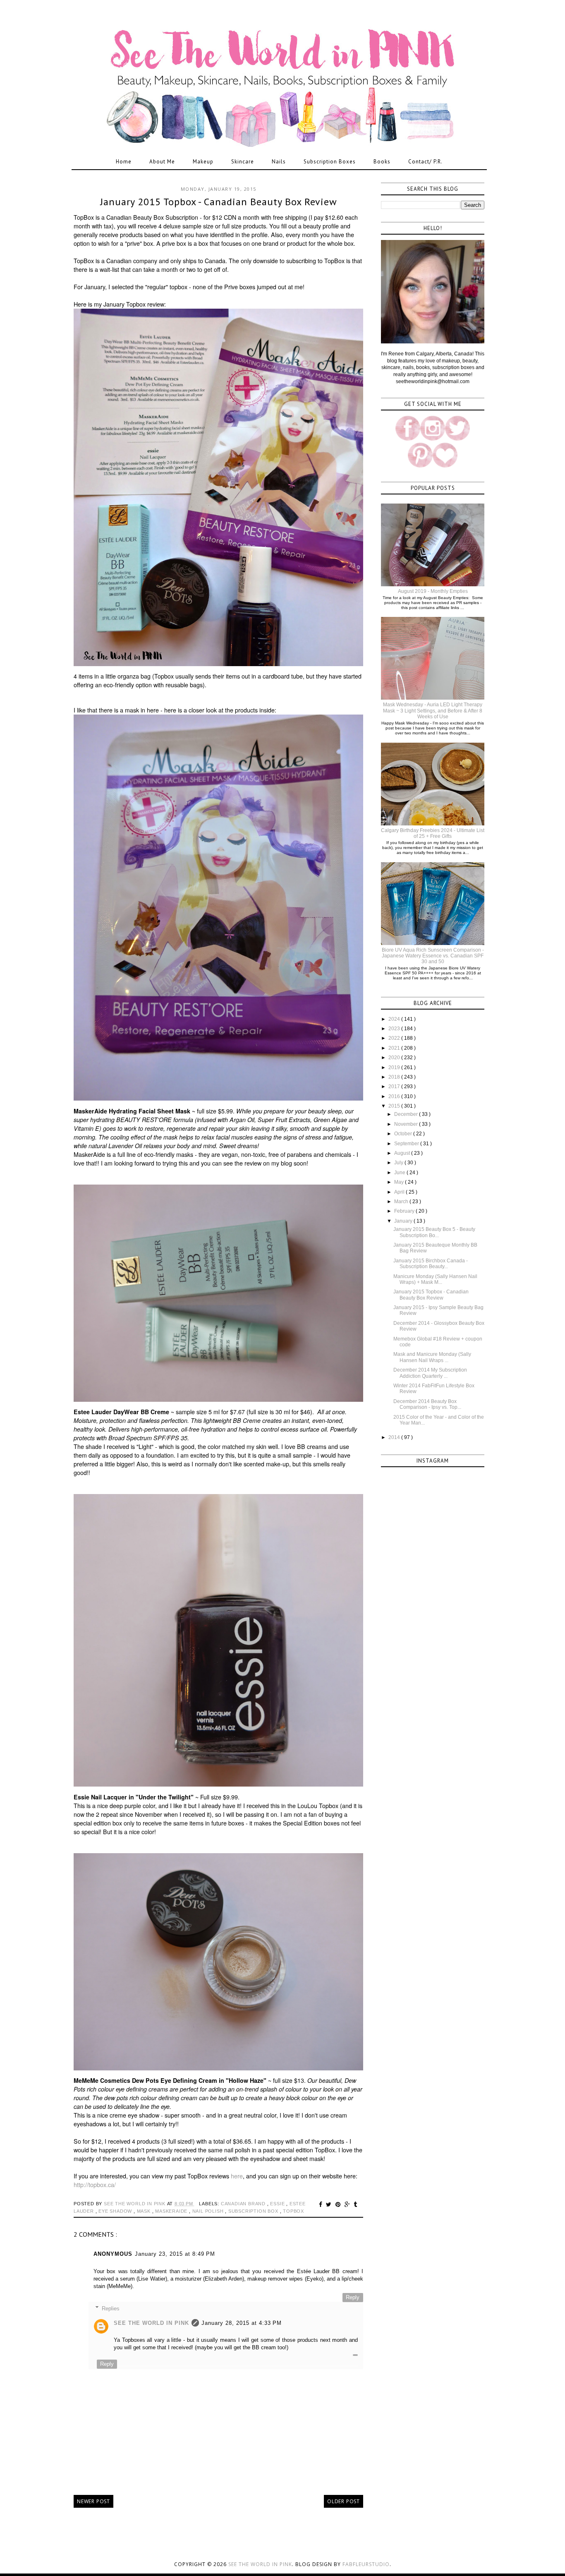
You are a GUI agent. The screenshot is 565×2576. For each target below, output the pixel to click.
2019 (395, 1067)
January (404, 1221)
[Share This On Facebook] (322, 2204)
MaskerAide (172, 2211)
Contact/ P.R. (425, 162)
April (400, 1192)
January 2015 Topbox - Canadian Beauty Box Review (431, 1295)
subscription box (254, 2211)
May (400, 1182)
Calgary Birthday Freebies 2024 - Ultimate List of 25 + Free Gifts (433, 833)
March (402, 1202)
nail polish (209, 2211)
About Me (162, 162)
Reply (353, 2297)
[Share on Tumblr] (356, 2204)
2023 (395, 1029)
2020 (395, 1058)
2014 (395, 1437)
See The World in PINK (151, 2323)
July (399, 1163)
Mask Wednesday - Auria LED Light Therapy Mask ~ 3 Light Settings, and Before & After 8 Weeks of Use (433, 711)
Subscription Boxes (330, 162)
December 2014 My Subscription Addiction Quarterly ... (430, 1373)
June (400, 1173)
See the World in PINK (260, 2564)
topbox (293, 2211)
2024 (395, 1019)
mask (145, 2211)
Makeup (203, 162)
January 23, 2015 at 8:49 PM (175, 2254)
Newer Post (93, 2501)
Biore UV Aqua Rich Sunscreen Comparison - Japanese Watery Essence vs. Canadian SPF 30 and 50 (433, 956)
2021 (395, 1048)
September (407, 1144)
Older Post (344, 2501)
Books (382, 162)
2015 (395, 1106)
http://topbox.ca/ (95, 2185)
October (404, 1134)
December (407, 1114)
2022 (395, 1038)
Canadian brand (244, 2204)
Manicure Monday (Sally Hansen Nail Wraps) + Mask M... (435, 1279)
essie (278, 2204)
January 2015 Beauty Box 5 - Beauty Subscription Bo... (434, 1232)
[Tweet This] (330, 2204)
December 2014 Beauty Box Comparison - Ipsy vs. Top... (427, 1404)
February (405, 1211)
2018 (395, 1077)
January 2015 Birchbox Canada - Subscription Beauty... (431, 1264)
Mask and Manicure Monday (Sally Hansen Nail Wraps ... (432, 1357)
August (403, 1153)
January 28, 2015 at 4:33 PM (242, 2323)
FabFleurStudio (366, 2564)
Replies (111, 2308)
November (407, 1124)
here (237, 2176)
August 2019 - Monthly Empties (433, 591)
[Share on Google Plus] (348, 2204)
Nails (279, 162)
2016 (395, 1096)
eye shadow (116, 2211)
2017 (395, 1087)
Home (124, 162)
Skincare (243, 162)
